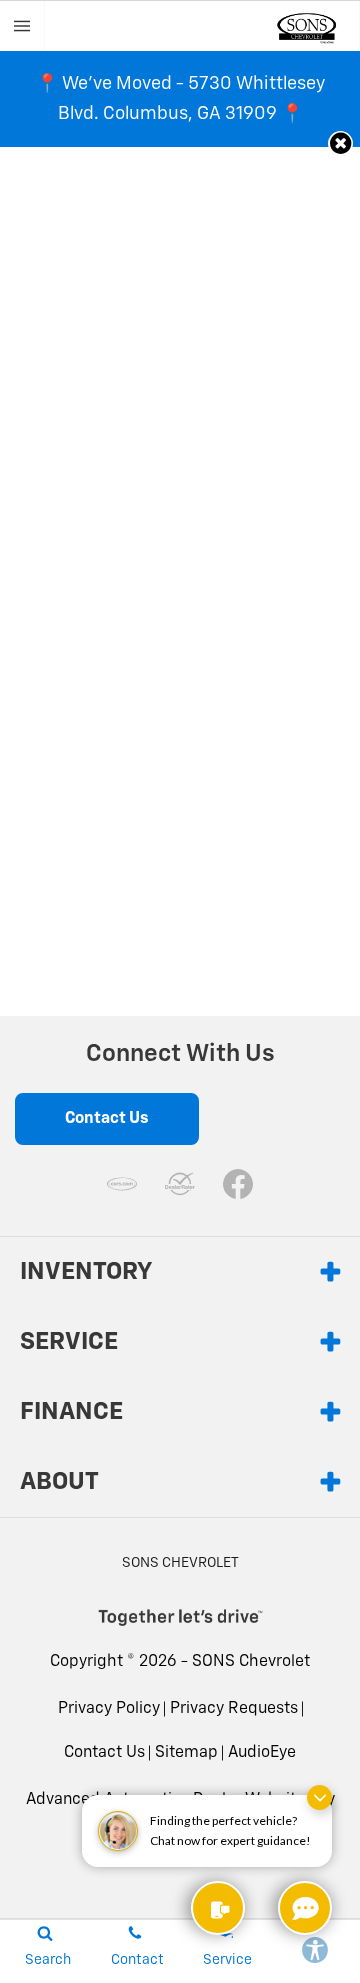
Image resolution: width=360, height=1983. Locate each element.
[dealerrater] (180, 1184)
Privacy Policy (109, 1709)
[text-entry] (218, 1908)
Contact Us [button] (107, 1119)
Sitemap (186, 1753)
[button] (340, 143)
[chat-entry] (305, 1908)
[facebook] (238, 1184)
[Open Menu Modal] (22, 26)
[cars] (122, 1184)
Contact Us (104, 1753)
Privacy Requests (234, 1709)
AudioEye (262, 1753)
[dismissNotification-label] (319, 1797)
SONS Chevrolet (251, 1662)
